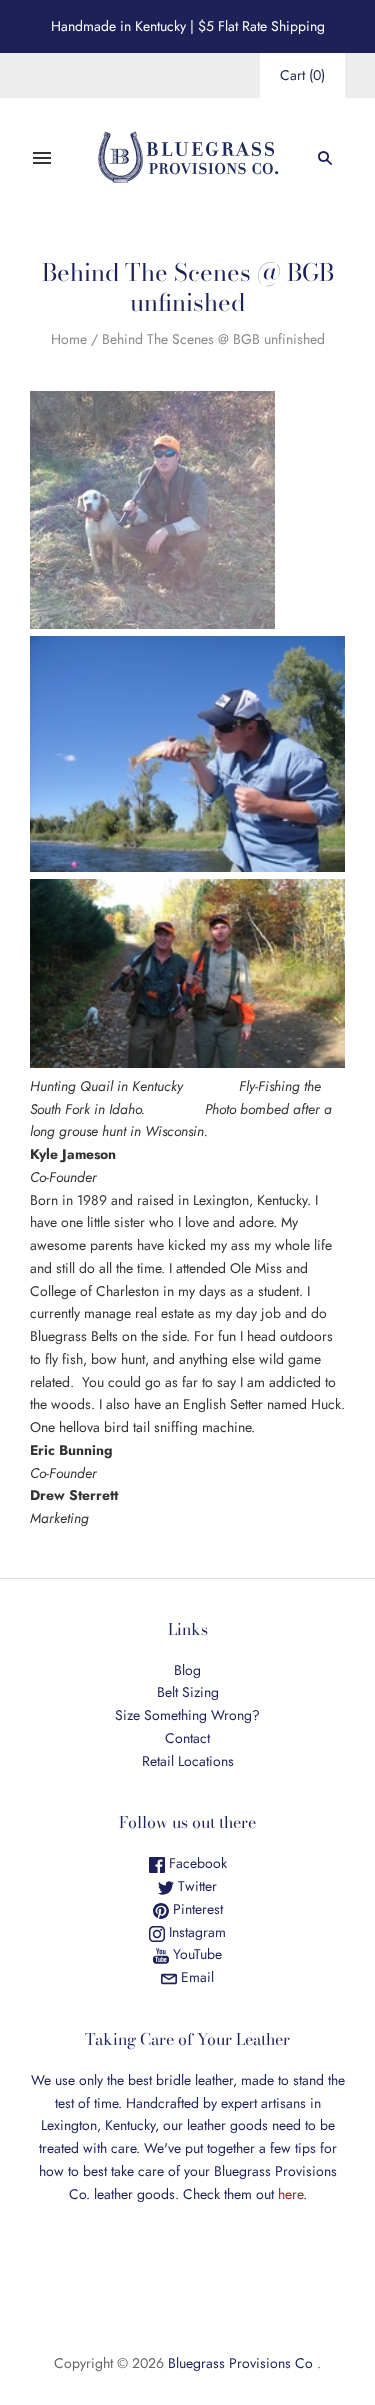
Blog (187, 1670)
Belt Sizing (188, 1692)
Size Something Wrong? (187, 1715)
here (290, 2194)
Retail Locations (188, 1761)
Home (69, 339)
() (302, 75)
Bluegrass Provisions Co (240, 2363)
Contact (187, 1738)
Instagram (195, 1932)
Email (195, 1977)
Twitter (195, 1886)
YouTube (195, 1954)
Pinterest (196, 1909)
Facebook (196, 1863)
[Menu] (42, 158)
